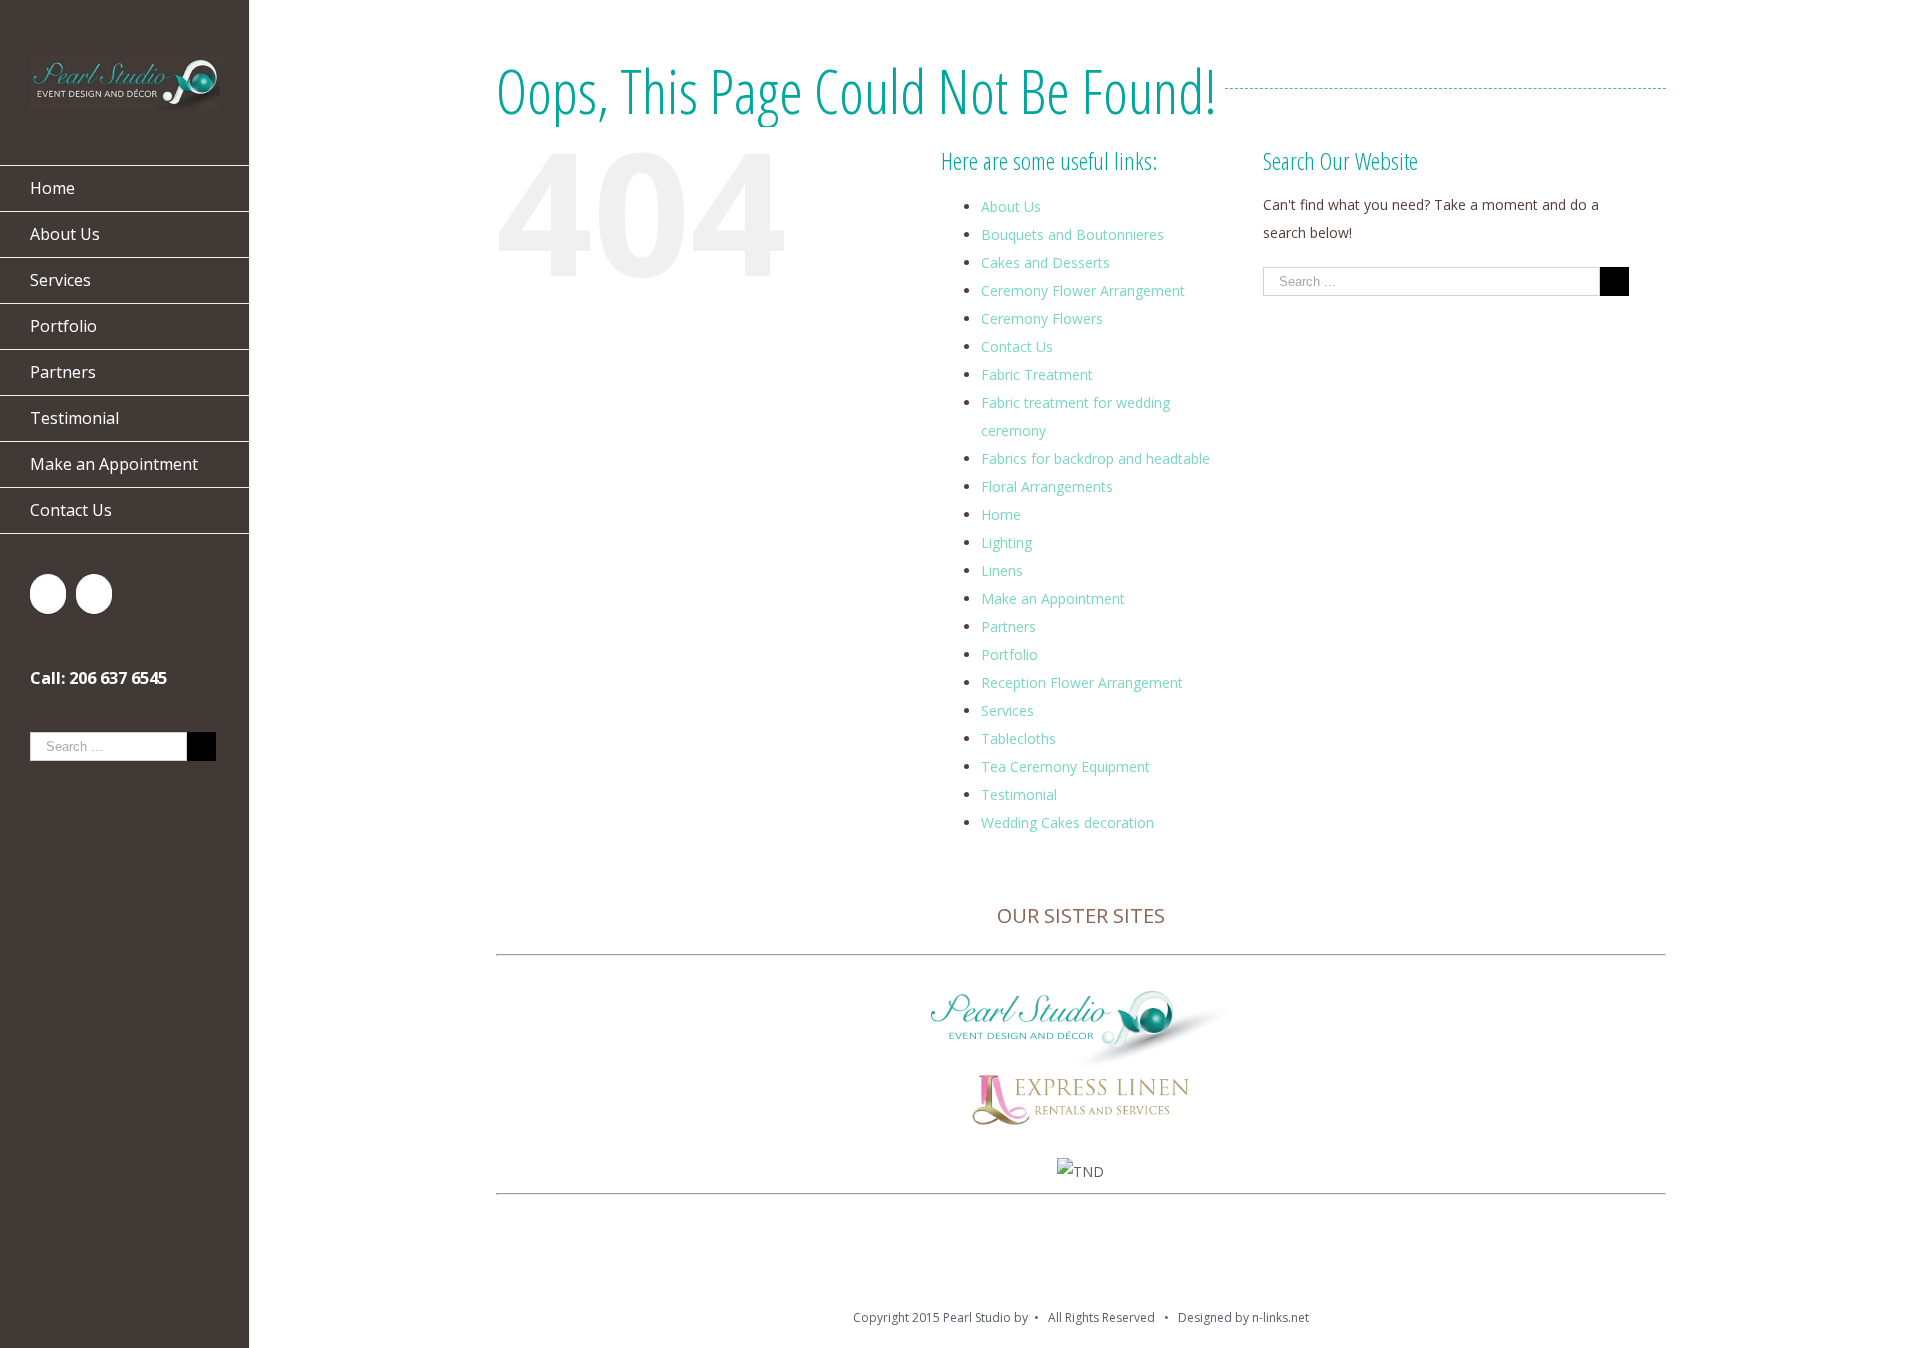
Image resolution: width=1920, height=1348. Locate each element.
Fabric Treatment (1037, 374)
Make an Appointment (1053, 598)
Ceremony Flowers (1042, 318)
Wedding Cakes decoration (1067, 822)
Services (1007, 710)
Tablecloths (1018, 738)
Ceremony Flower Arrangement (1083, 290)
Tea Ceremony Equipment (1065, 766)
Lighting (1006, 542)
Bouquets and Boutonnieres (1072, 234)
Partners (1008, 626)
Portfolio (1009, 654)
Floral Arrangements (1047, 486)
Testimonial (1019, 794)
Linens (1002, 570)
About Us (1011, 206)
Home (1001, 514)
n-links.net (1280, 1317)
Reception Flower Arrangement (1082, 682)
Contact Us (1017, 346)
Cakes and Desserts (1045, 262)
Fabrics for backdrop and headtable (1095, 458)
